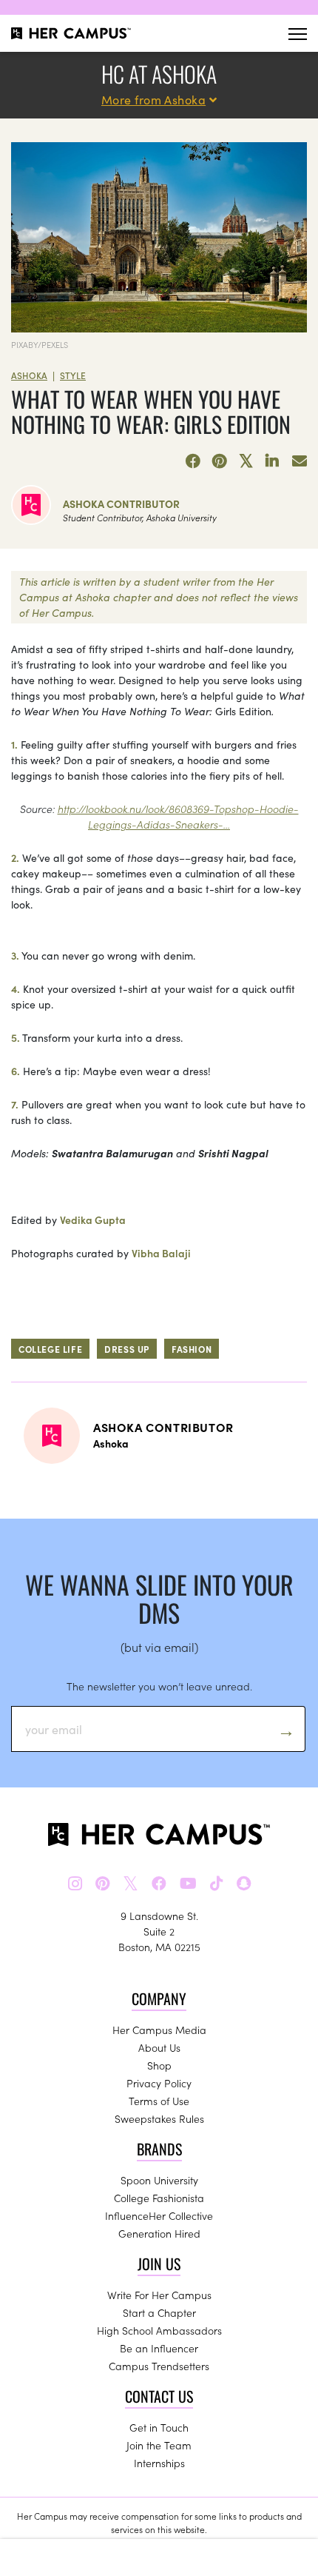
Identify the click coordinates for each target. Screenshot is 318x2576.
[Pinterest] (220, 461)
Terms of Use (159, 2101)
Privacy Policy (159, 2083)
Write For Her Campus (159, 2295)
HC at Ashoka (159, 74)
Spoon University (159, 2180)
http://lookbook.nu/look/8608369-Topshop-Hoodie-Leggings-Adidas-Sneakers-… (178, 816)
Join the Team (159, 2445)
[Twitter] (246, 461)
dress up (127, 1349)
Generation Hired (159, 2233)
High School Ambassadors (159, 2330)
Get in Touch (159, 2427)
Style (73, 375)
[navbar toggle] (298, 34)
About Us (159, 2047)
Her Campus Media (159, 2030)
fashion (192, 1349)
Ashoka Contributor (121, 504)
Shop (159, 2065)
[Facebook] (193, 461)
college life (50, 1349)
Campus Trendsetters (159, 2366)
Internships (159, 2463)
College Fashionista (159, 2198)
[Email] (300, 461)
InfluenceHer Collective (159, 2215)
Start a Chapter (159, 2312)
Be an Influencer (159, 2348)
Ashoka (29, 375)
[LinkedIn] (273, 461)
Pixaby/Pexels (40, 344)
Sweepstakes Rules (159, 2118)
